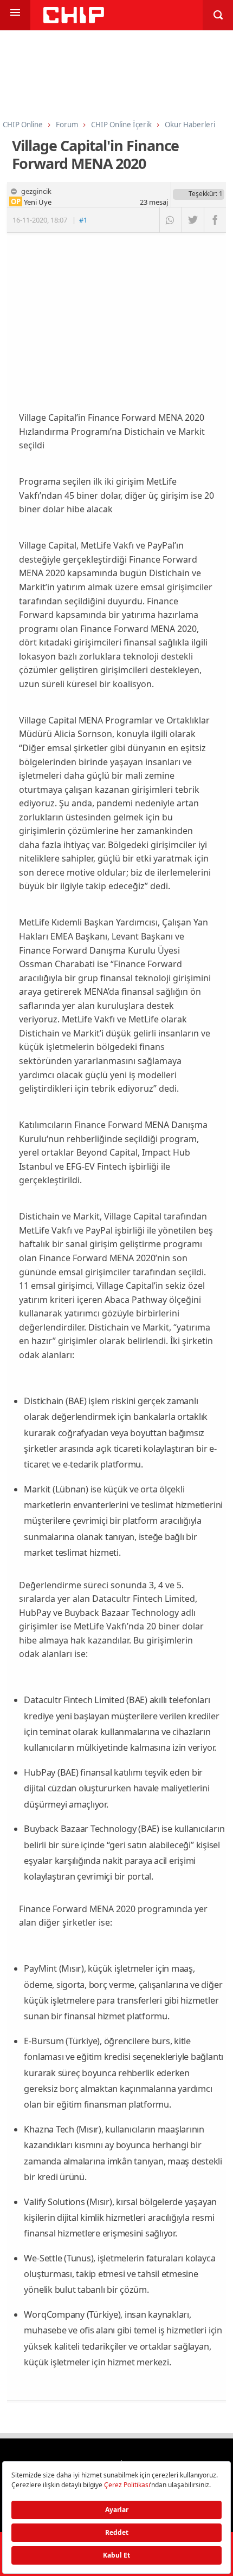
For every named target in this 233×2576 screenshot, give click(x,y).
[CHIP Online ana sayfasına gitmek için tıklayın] (74, 20)
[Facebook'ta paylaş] (215, 220)
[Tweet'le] (193, 220)
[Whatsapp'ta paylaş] (170, 220)
